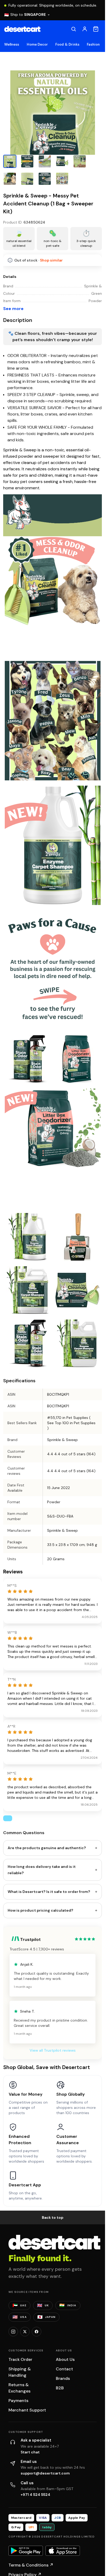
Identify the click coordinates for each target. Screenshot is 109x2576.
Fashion (93, 44)
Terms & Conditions (31, 2565)
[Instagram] (13, 2332)
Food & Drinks (67, 44)
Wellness (12, 44)
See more (13, 309)
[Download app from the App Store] (63, 2551)
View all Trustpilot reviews (53, 2050)
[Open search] (74, 29)
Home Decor (37, 44)
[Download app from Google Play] (26, 2551)
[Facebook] (37, 2332)
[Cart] (96, 29)
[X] (25, 2332)
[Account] (85, 29)
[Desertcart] (22, 29)
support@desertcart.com (45, 2473)
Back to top (53, 2217)
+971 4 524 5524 (35, 2495)
